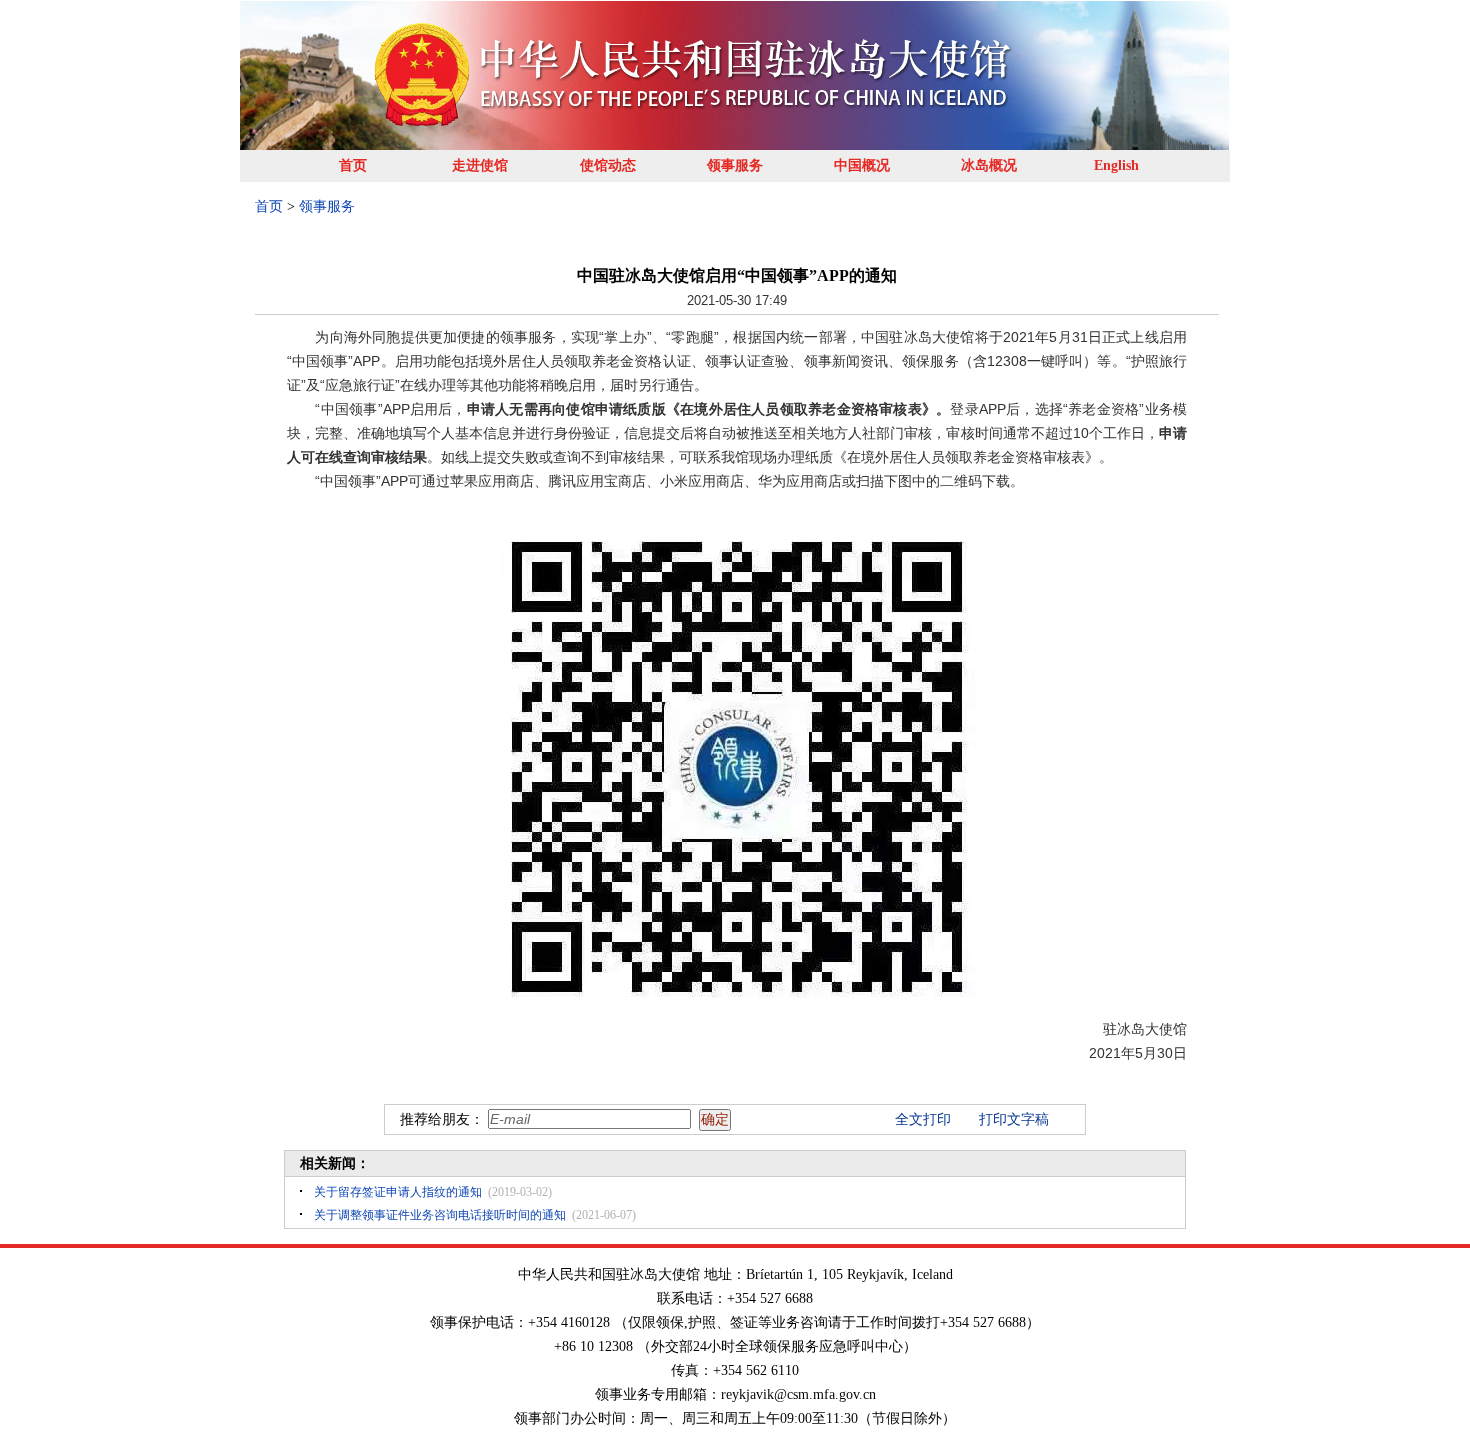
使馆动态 (608, 165)
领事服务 (735, 165)
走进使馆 (480, 165)
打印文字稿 (1014, 1119)
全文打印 (923, 1119)
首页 (353, 165)
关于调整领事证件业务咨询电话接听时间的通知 (440, 1215)
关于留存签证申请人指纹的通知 (398, 1192)
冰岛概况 (989, 165)
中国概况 (862, 165)
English (1116, 165)
